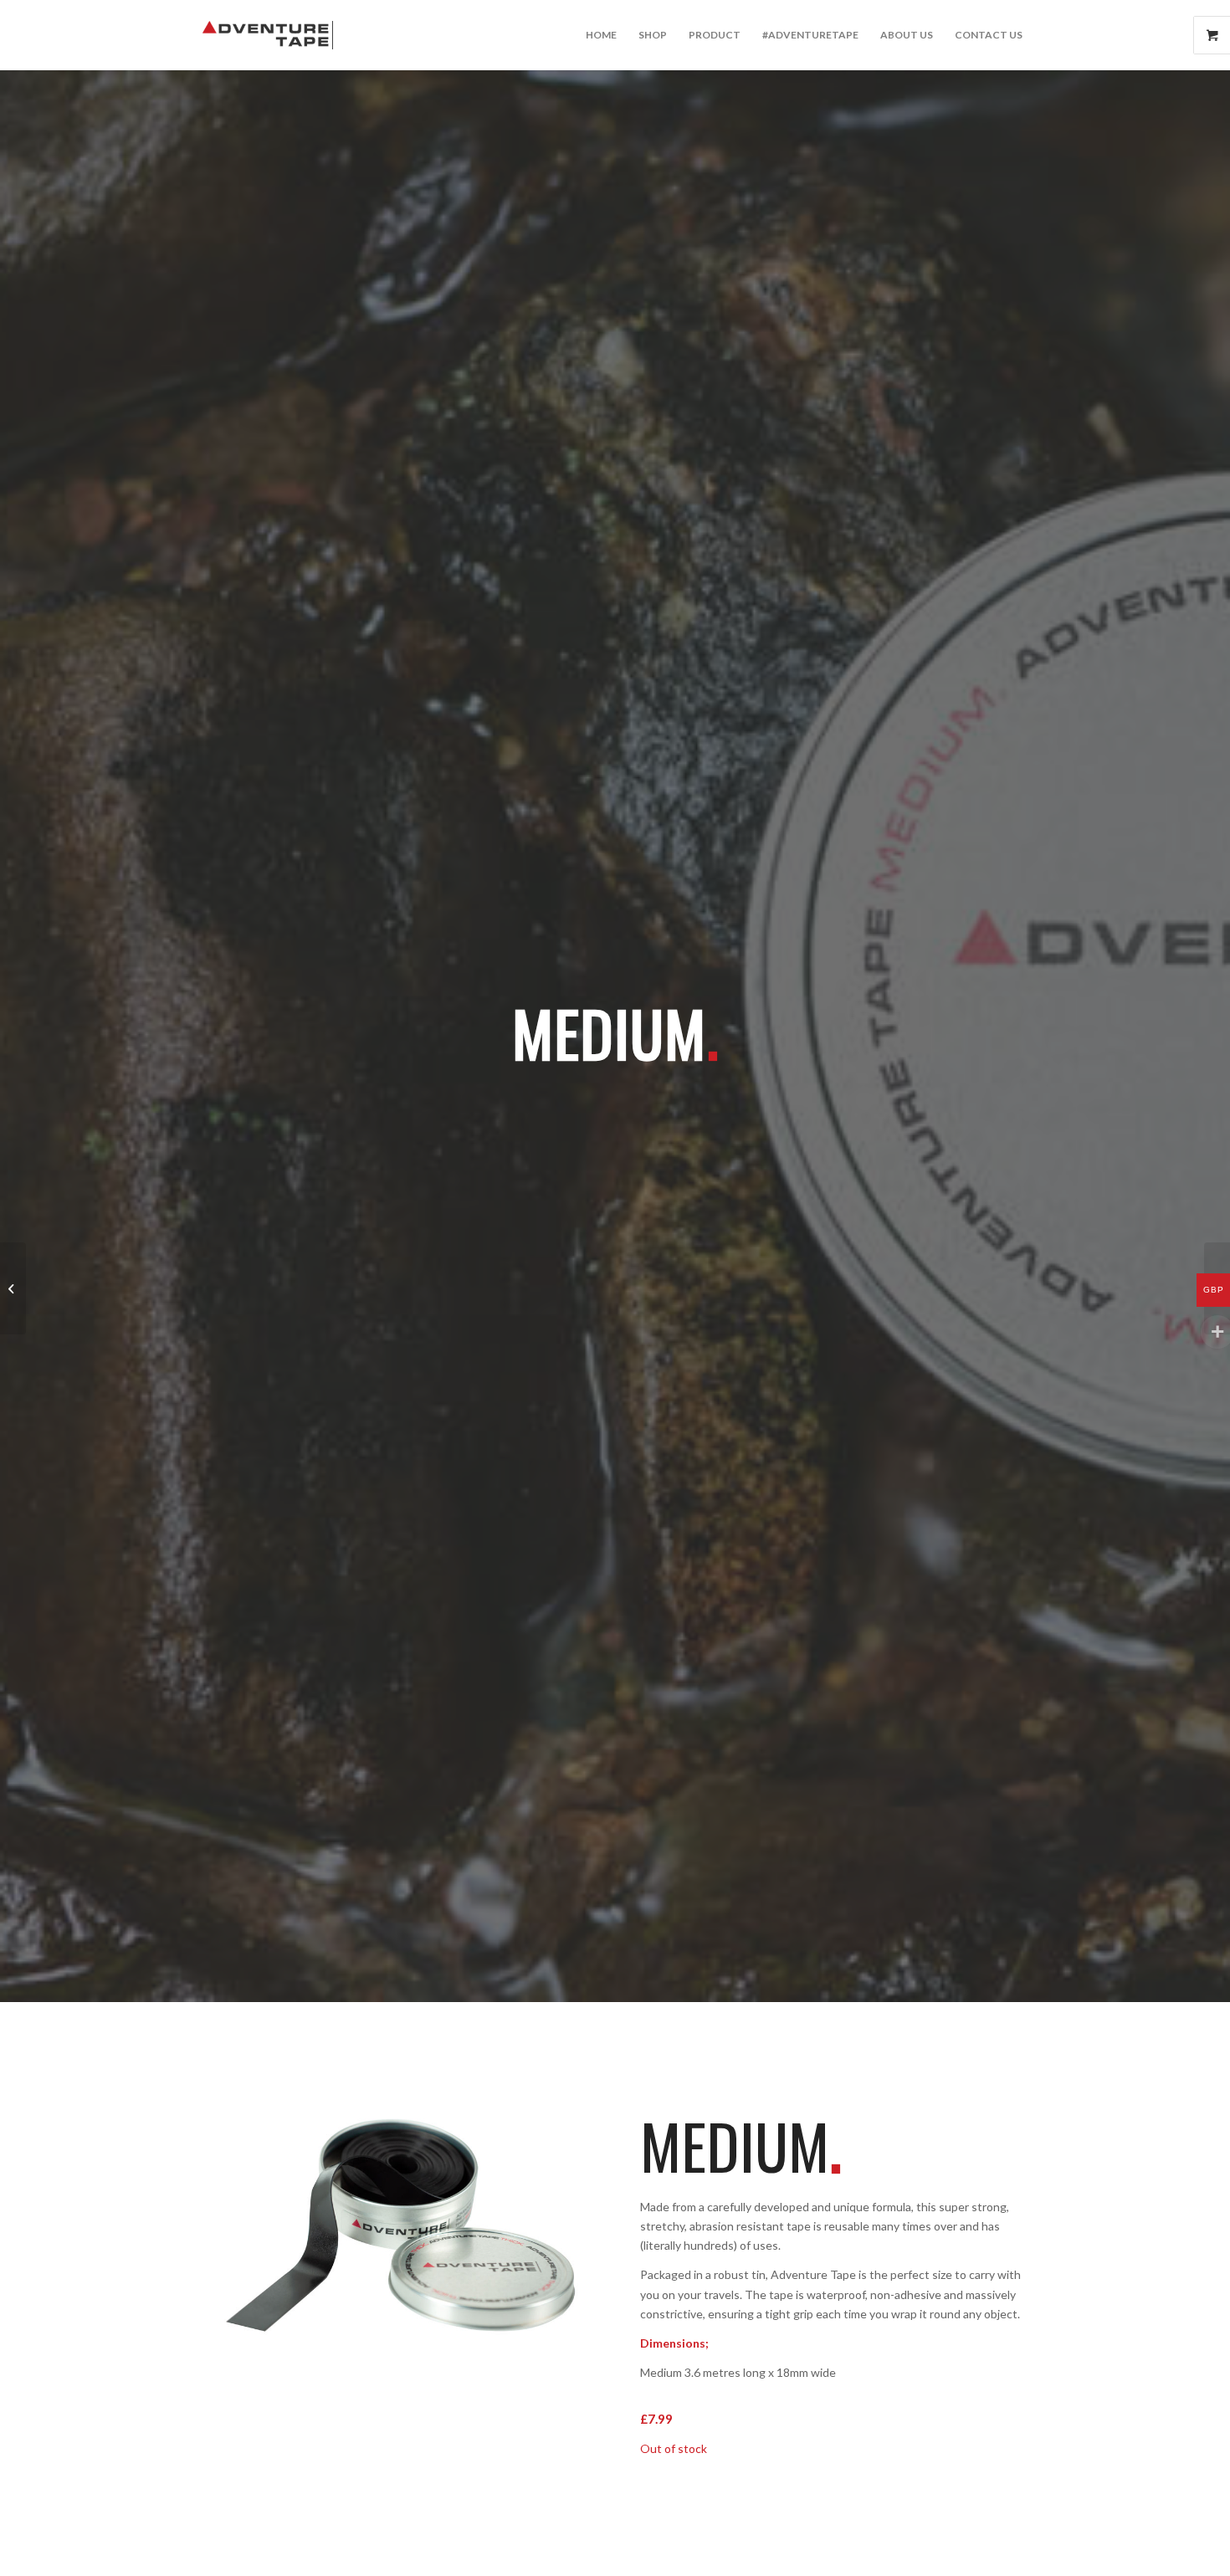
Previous (234, 2242)
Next (552, 2242)
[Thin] (13, 1288)
